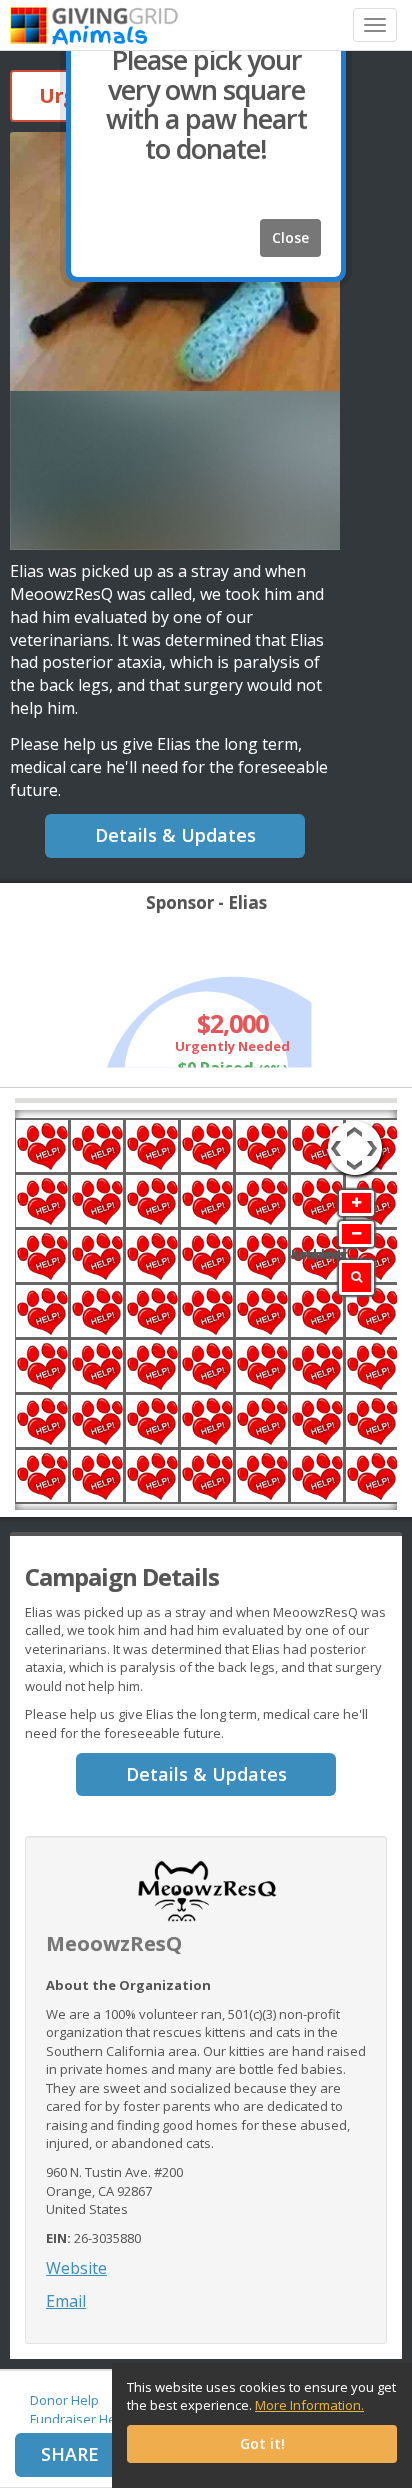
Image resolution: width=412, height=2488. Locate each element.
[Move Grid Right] (375, 1138)
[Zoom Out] (356, 1234)
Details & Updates (175, 835)
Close (290, 237)
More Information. (309, 2405)
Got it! (262, 2443)
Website (76, 2268)
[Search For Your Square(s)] (356, 1277)
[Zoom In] (356, 1203)
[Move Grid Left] (334, 1138)
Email (66, 2301)
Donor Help (64, 2400)
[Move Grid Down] (354, 1168)
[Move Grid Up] (354, 1129)
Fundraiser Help (78, 2419)
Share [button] (70, 2454)
